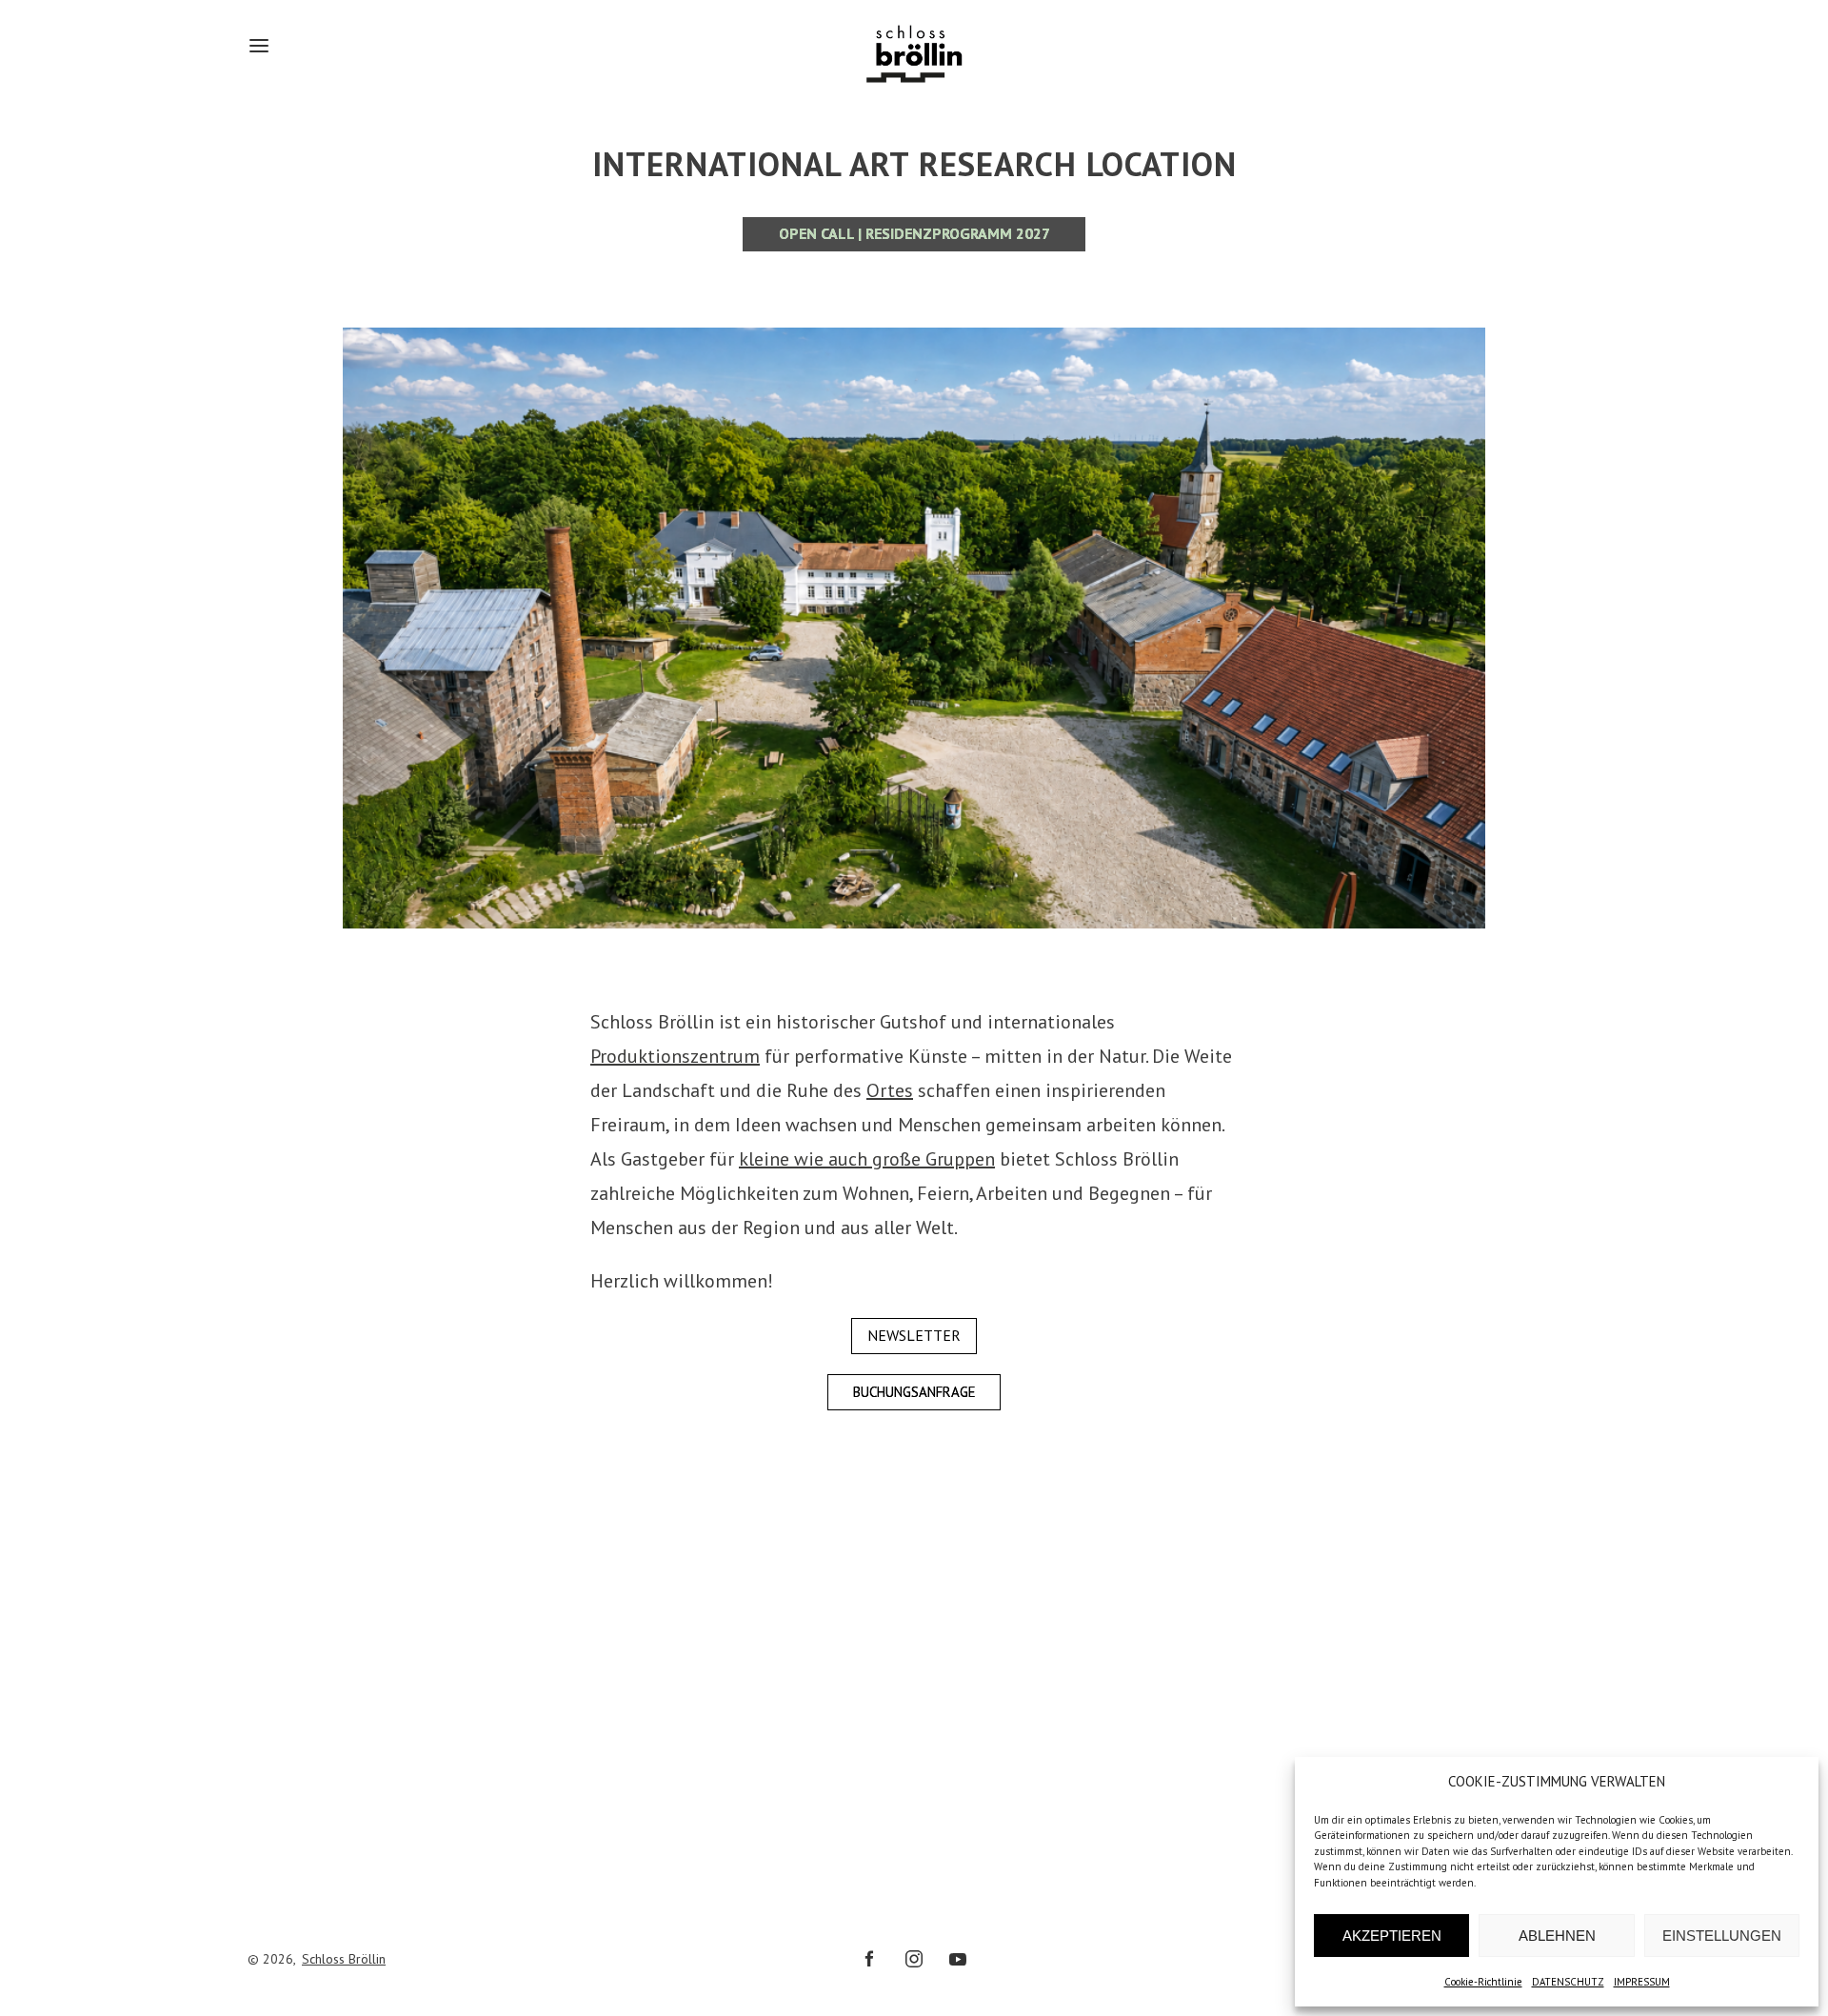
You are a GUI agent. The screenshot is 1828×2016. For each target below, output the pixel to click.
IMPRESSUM (1642, 1982)
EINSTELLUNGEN (1722, 1936)
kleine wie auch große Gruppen (867, 1159)
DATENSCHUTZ (1568, 1982)
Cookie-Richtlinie (1483, 1982)
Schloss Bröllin (344, 1959)
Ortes (890, 1090)
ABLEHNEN (1557, 1936)
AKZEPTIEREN (1392, 1936)
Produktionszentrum (675, 1056)
